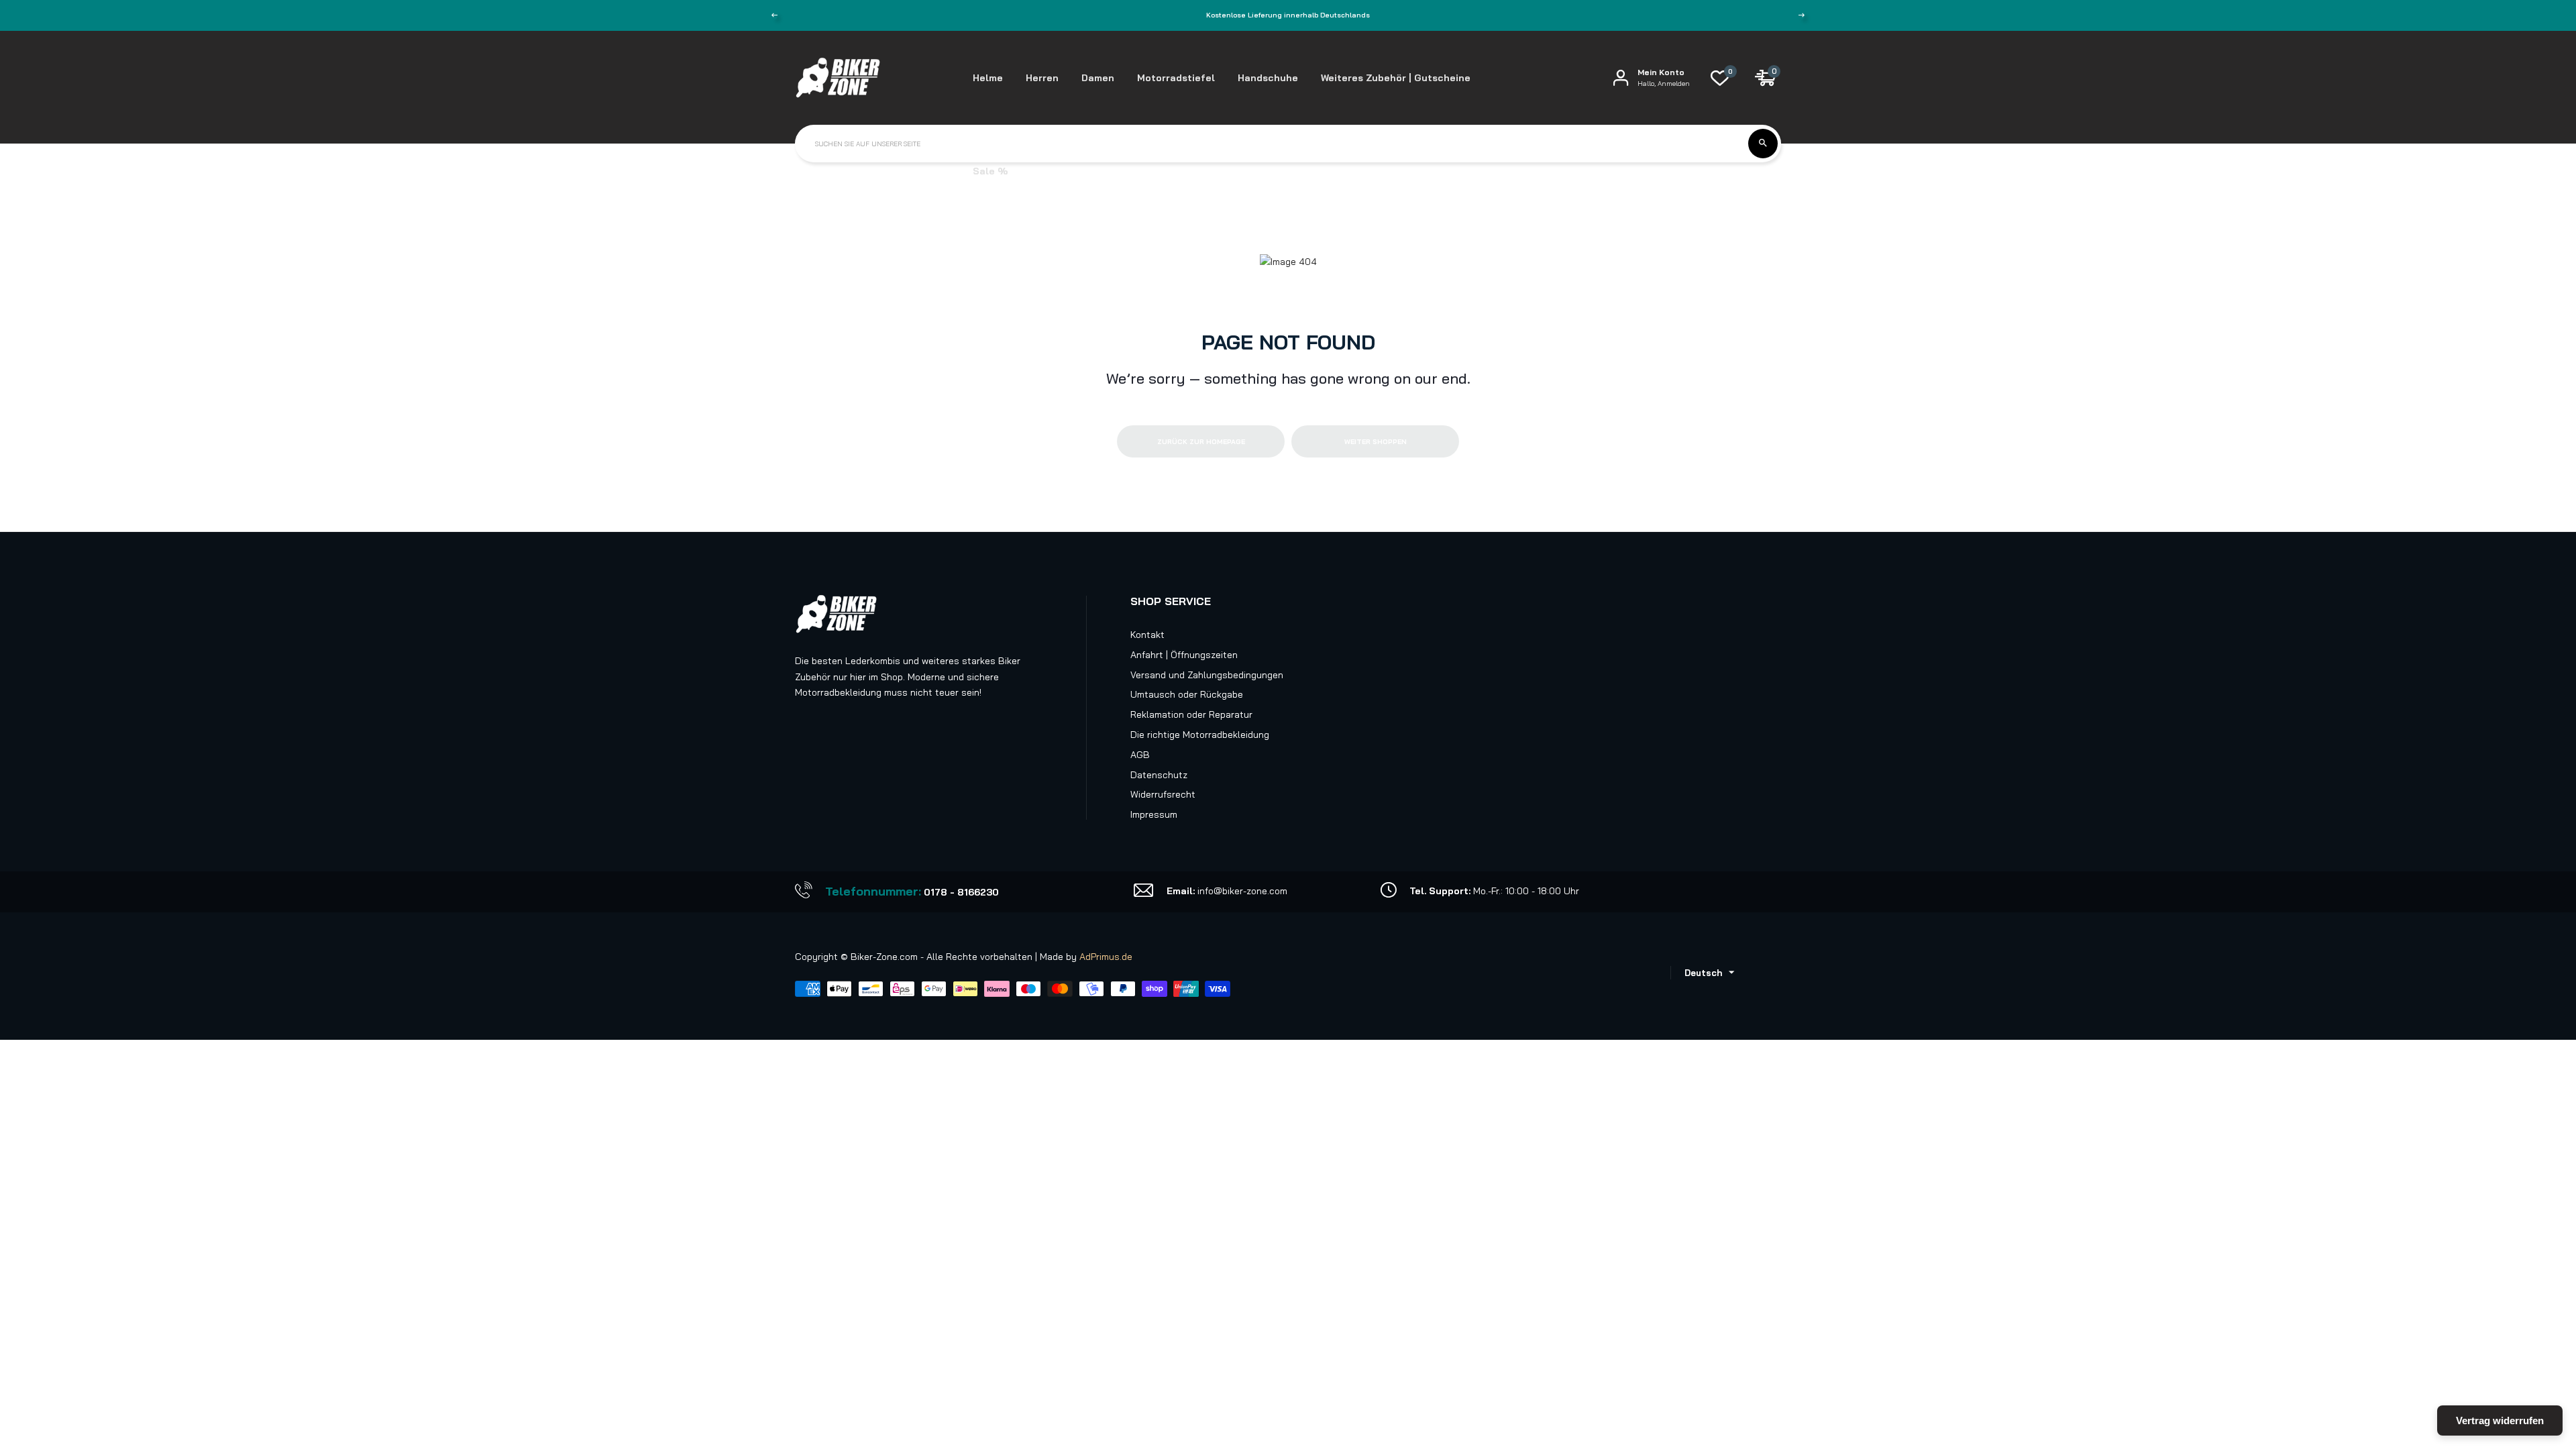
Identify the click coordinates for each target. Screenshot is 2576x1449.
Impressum (1154, 814)
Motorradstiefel (1176, 78)
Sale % (990, 171)
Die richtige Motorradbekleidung (1200, 735)
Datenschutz (1159, 775)
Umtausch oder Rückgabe (1187, 694)
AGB (1140, 755)
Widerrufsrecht (1163, 794)
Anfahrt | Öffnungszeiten (1184, 655)
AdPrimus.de (1106, 957)
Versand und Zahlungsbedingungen (1207, 675)
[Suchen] (1763, 144)
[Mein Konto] (1621, 77)
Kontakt (1147, 635)
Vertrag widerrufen (2500, 1420)
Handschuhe (1268, 78)
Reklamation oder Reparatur (1191, 714)
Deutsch (1703, 973)
